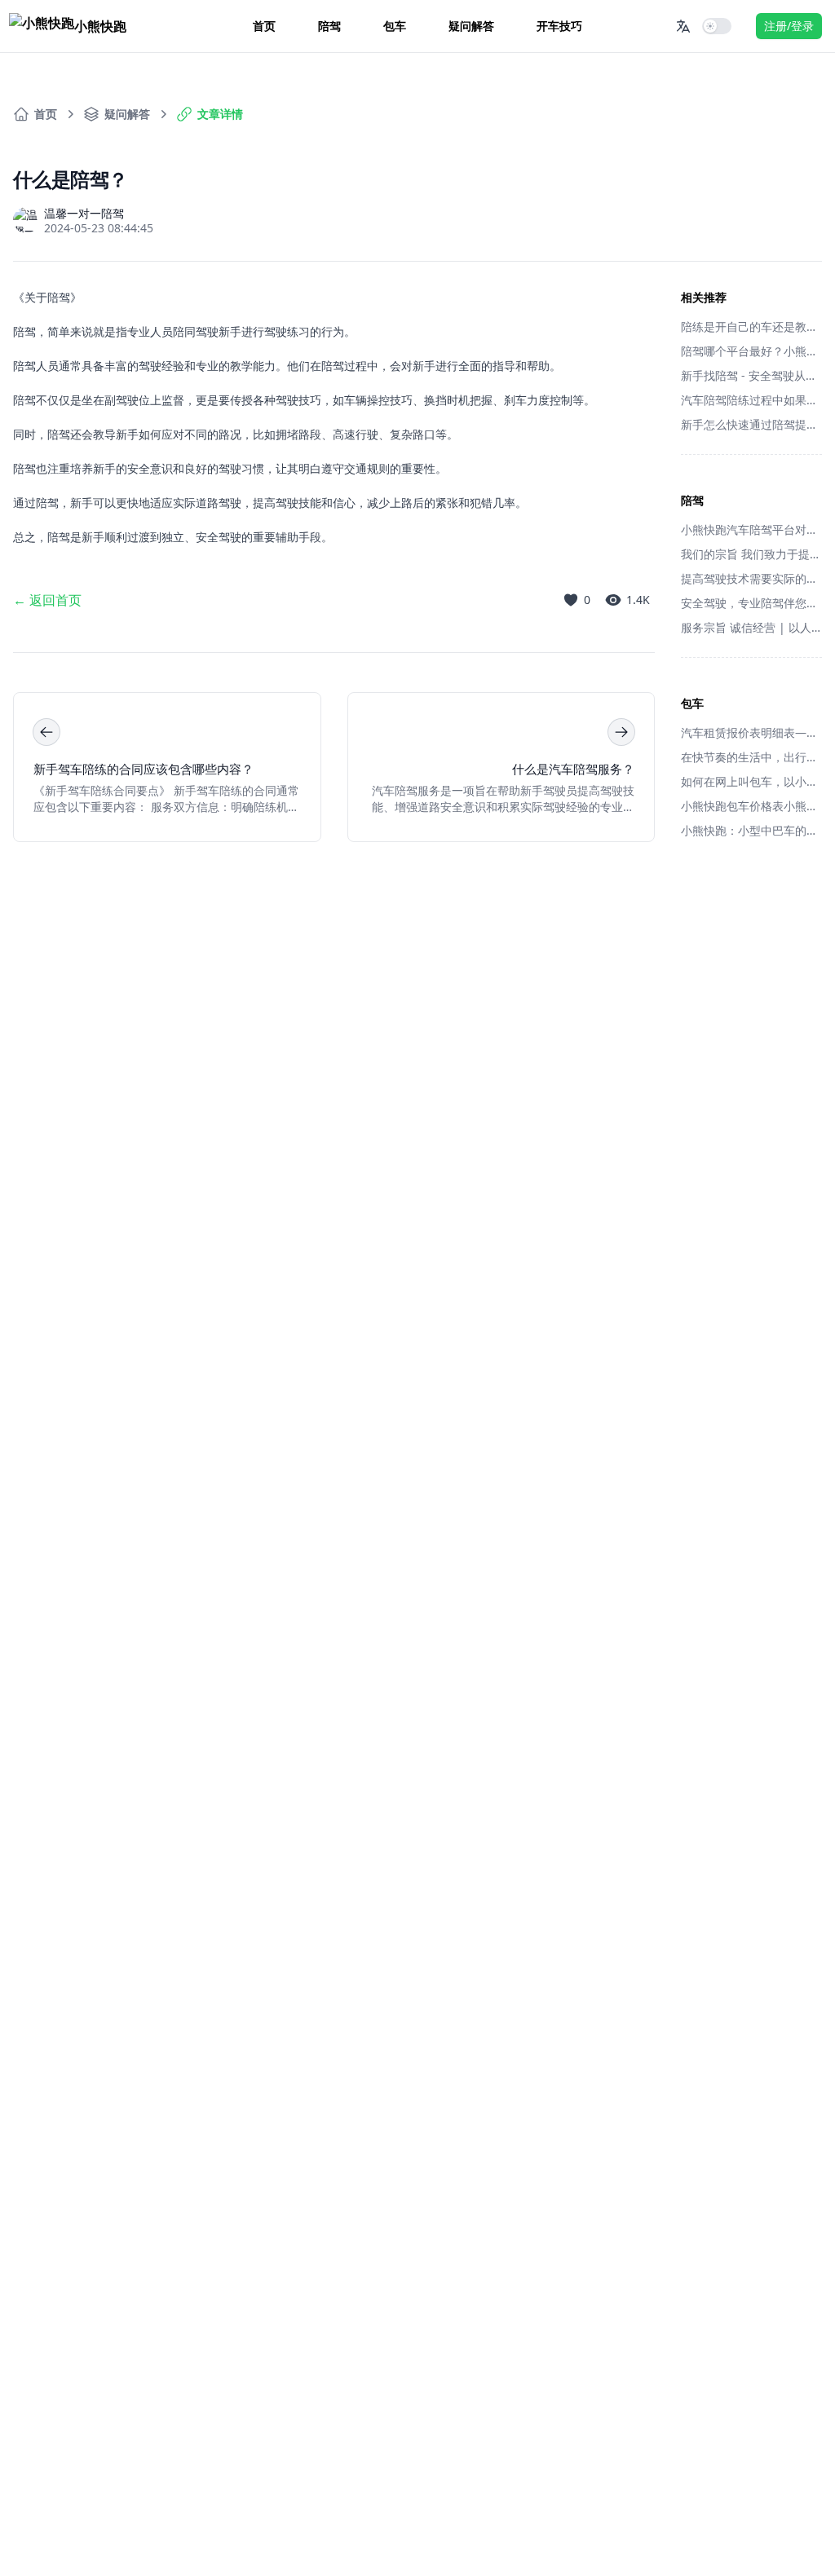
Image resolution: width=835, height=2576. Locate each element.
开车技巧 (559, 26)
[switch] (717, 26)
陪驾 (329, 26)
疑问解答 (471, 26)
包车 (395, 26)
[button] (683, 26)
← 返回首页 (47, 600)
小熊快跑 (100, 26)
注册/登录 (789, 26)
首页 (264, 26)
